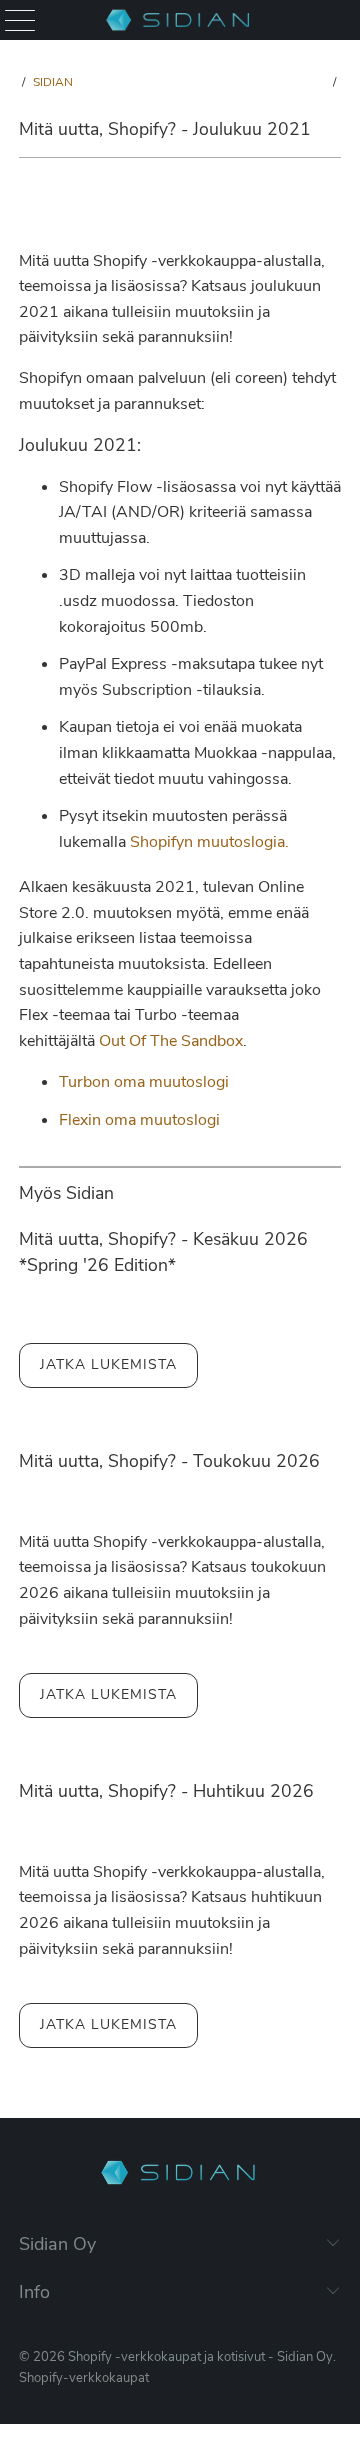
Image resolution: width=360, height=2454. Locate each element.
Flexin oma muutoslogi (139, 1120)
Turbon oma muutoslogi (144, 1082)
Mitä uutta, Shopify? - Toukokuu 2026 (169, 1461)
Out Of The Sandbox (171, 1041)
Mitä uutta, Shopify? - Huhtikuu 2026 (166, 1791)
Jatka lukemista (108, 1364)
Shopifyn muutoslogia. (209, 842)
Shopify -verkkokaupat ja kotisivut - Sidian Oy (200, 2357)
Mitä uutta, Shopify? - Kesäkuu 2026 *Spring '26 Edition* (163, 1252)
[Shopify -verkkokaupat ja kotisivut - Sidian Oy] (180, 20)
